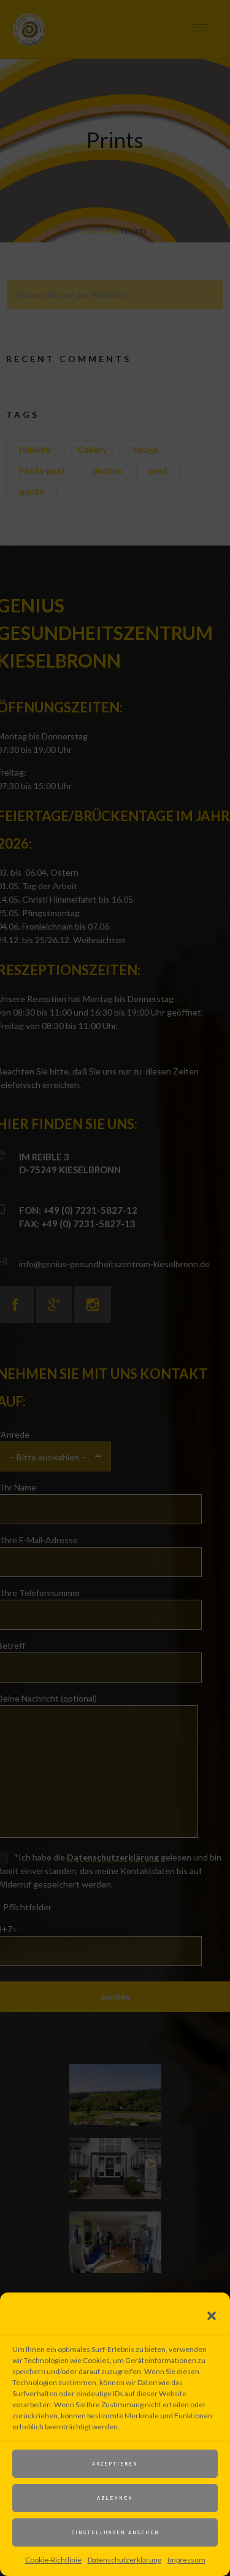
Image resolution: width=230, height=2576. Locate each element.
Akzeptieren (115, 2463)
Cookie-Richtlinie (53, 2560)
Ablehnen (115, 2498)
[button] (212, 2316)
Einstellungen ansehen (115, 2532)
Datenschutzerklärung (125, 2560)
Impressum (186, 2560)
